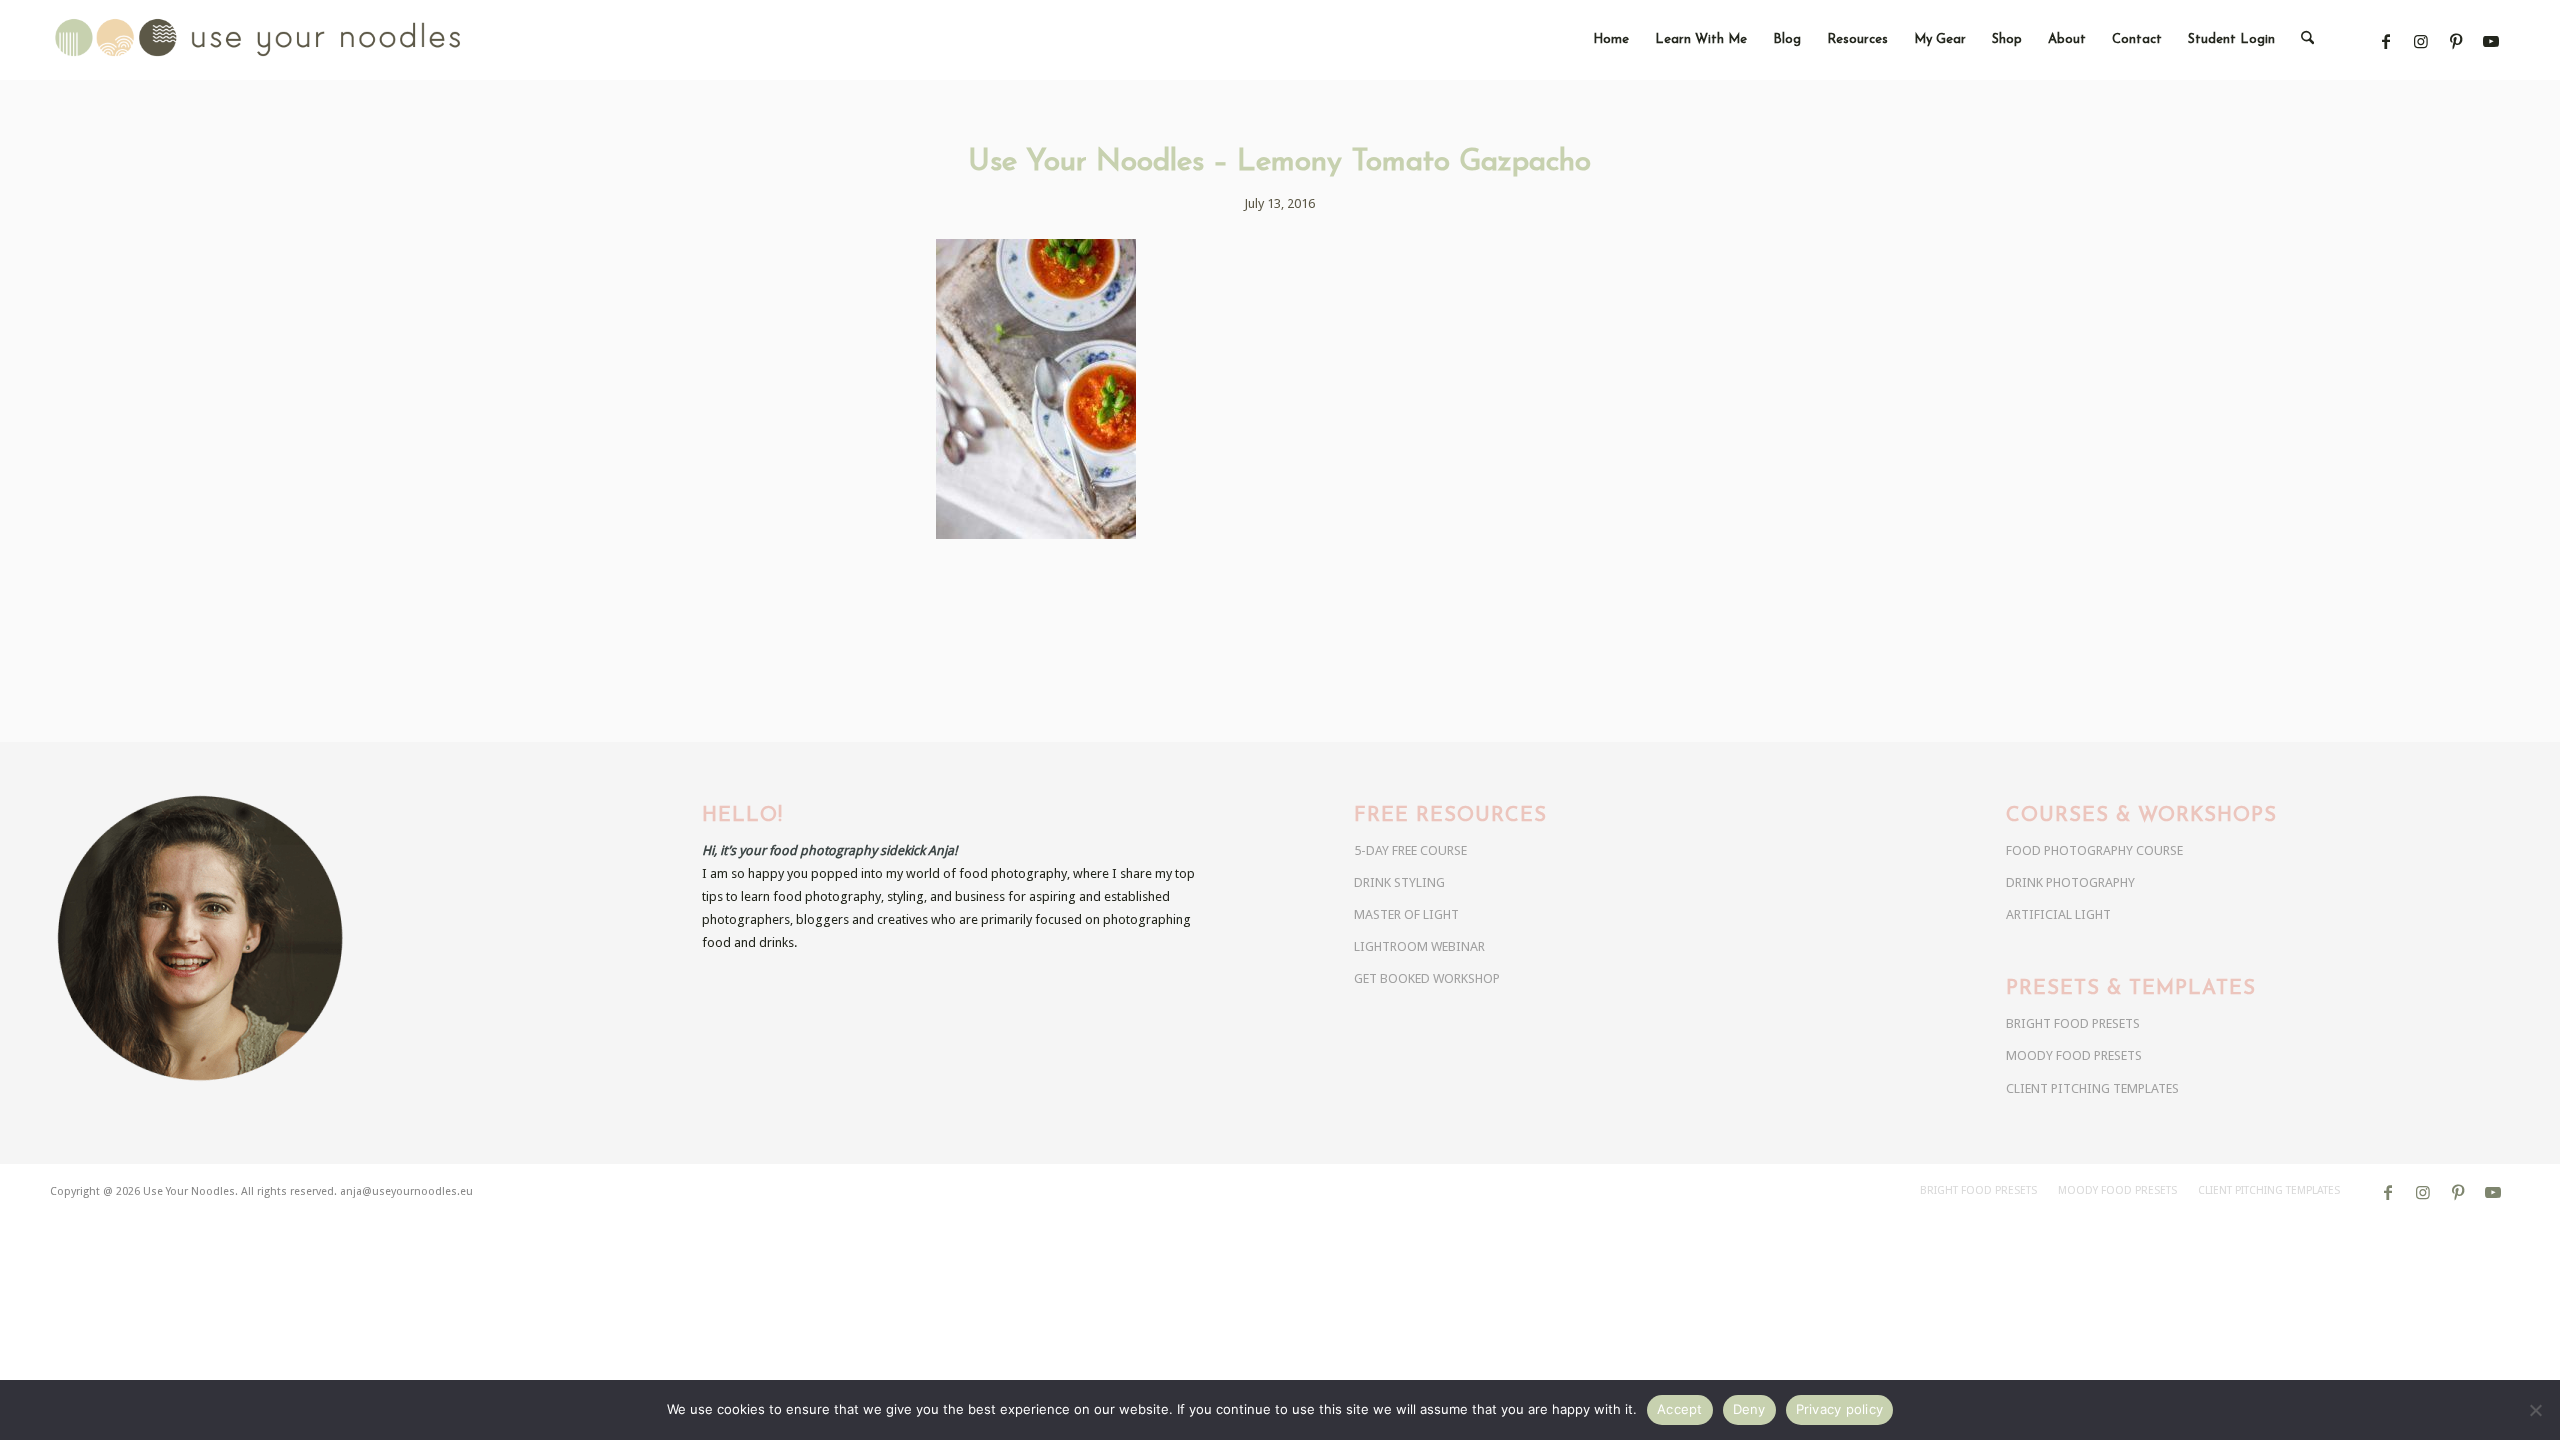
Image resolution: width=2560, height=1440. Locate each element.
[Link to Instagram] (2421, 41)
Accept (1680, 1409)
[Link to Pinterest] (2456, 41)
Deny (1749, 1409)
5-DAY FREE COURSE (1410, 850)
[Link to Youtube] (2491, 41)
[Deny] (2535, 1410)
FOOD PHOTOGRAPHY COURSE (2094, 850)
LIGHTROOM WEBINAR (1419, 946)
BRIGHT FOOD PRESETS (2073, 1023)
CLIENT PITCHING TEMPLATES (2092, 1088)
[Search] (2307, 40)
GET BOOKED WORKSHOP (1427, 978)
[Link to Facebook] (2386, 41)
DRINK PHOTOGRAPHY (2070, 882)
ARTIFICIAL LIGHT (2058, 914)
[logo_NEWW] (293, 40)
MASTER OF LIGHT (1406, 914)
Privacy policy (1840, 1409)
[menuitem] (1611, 40)
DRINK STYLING (1399, 882)
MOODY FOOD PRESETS (2074, 1055)
